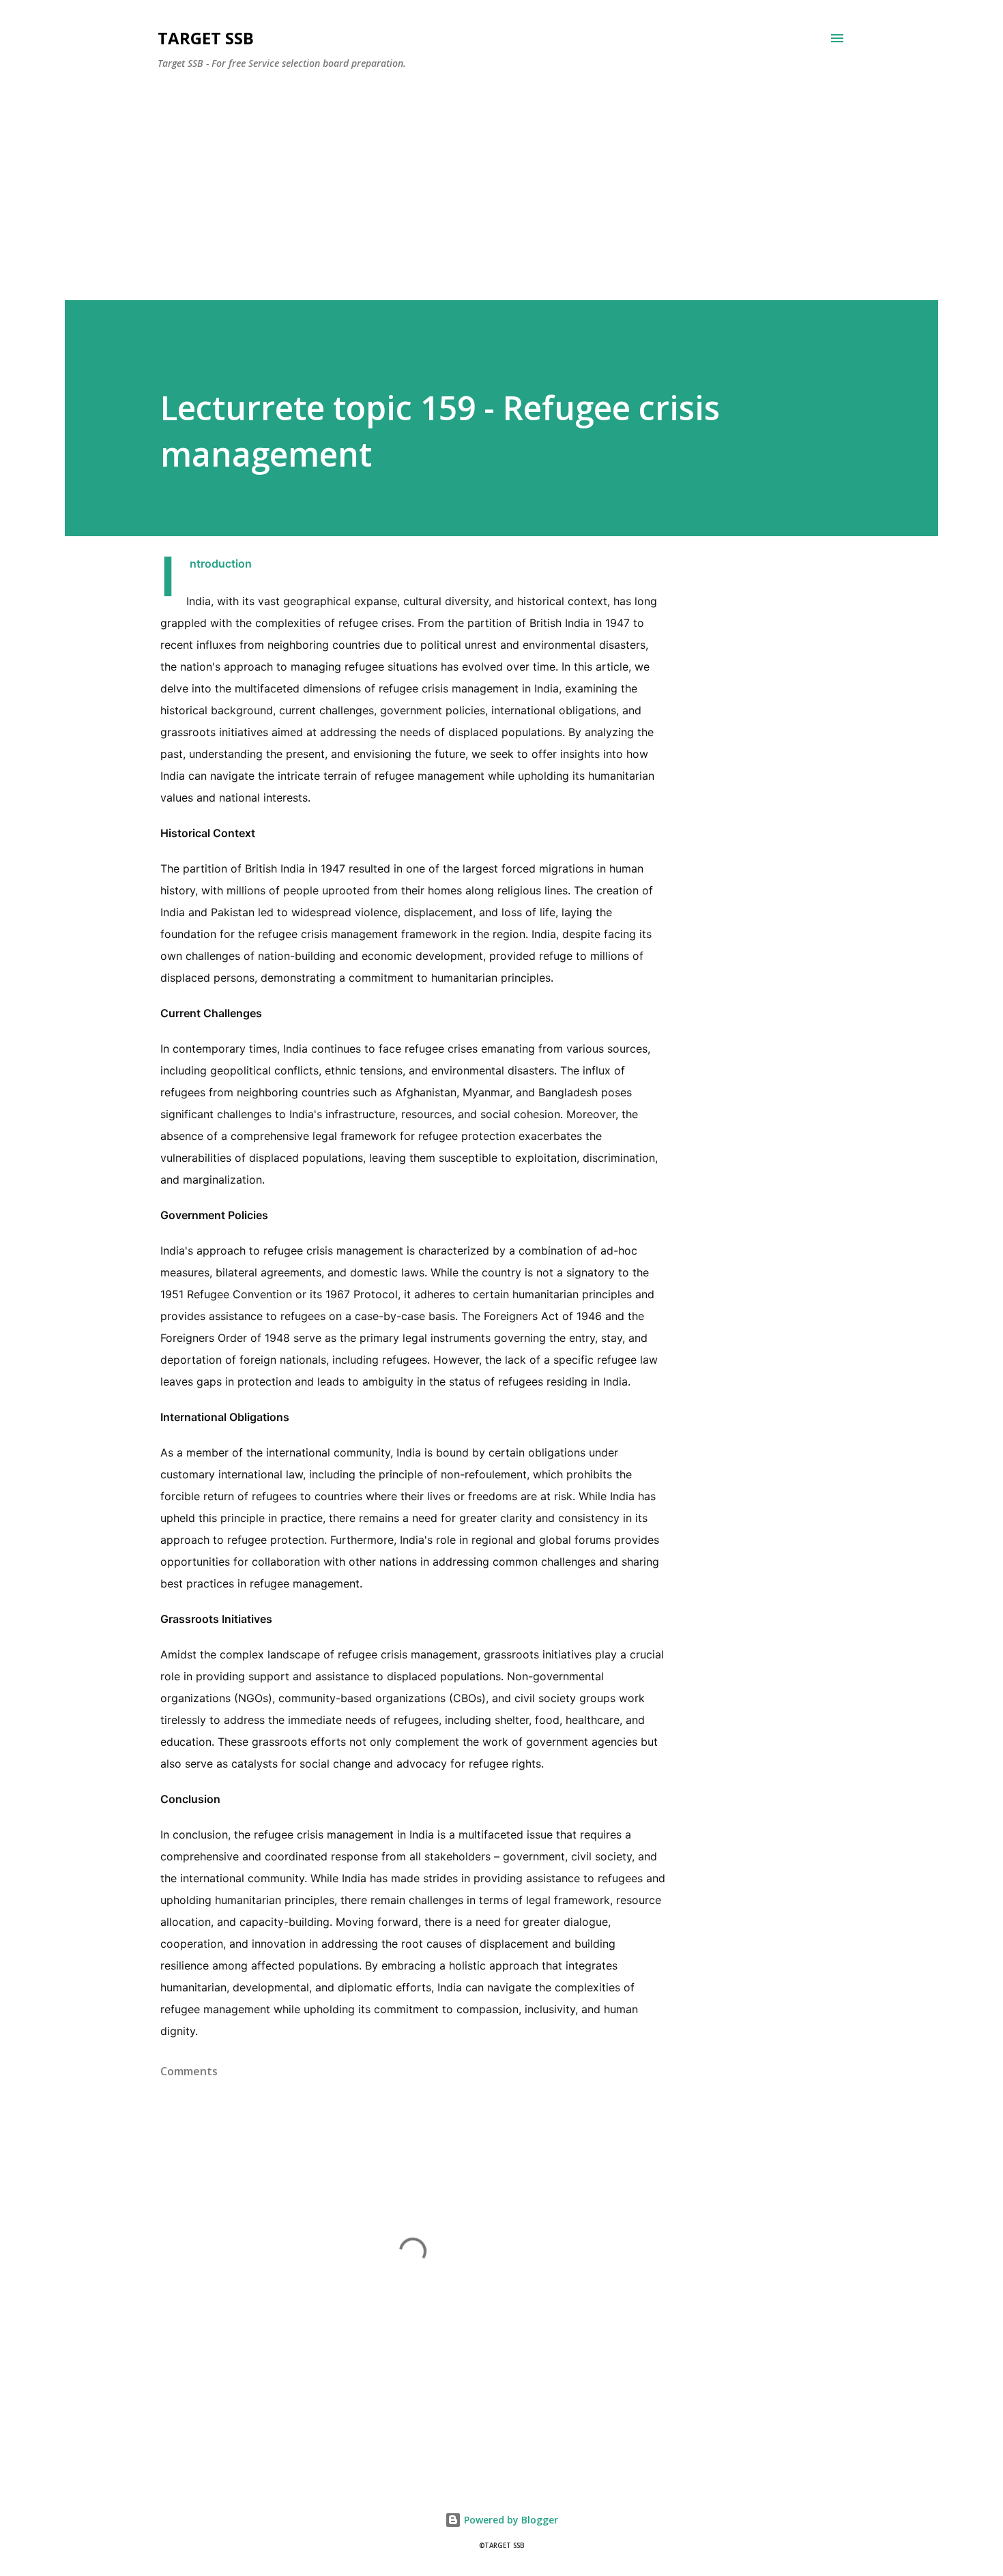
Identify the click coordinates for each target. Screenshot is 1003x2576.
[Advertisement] (446, 176)
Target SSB (206, 38)
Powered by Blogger (510, 2520)
